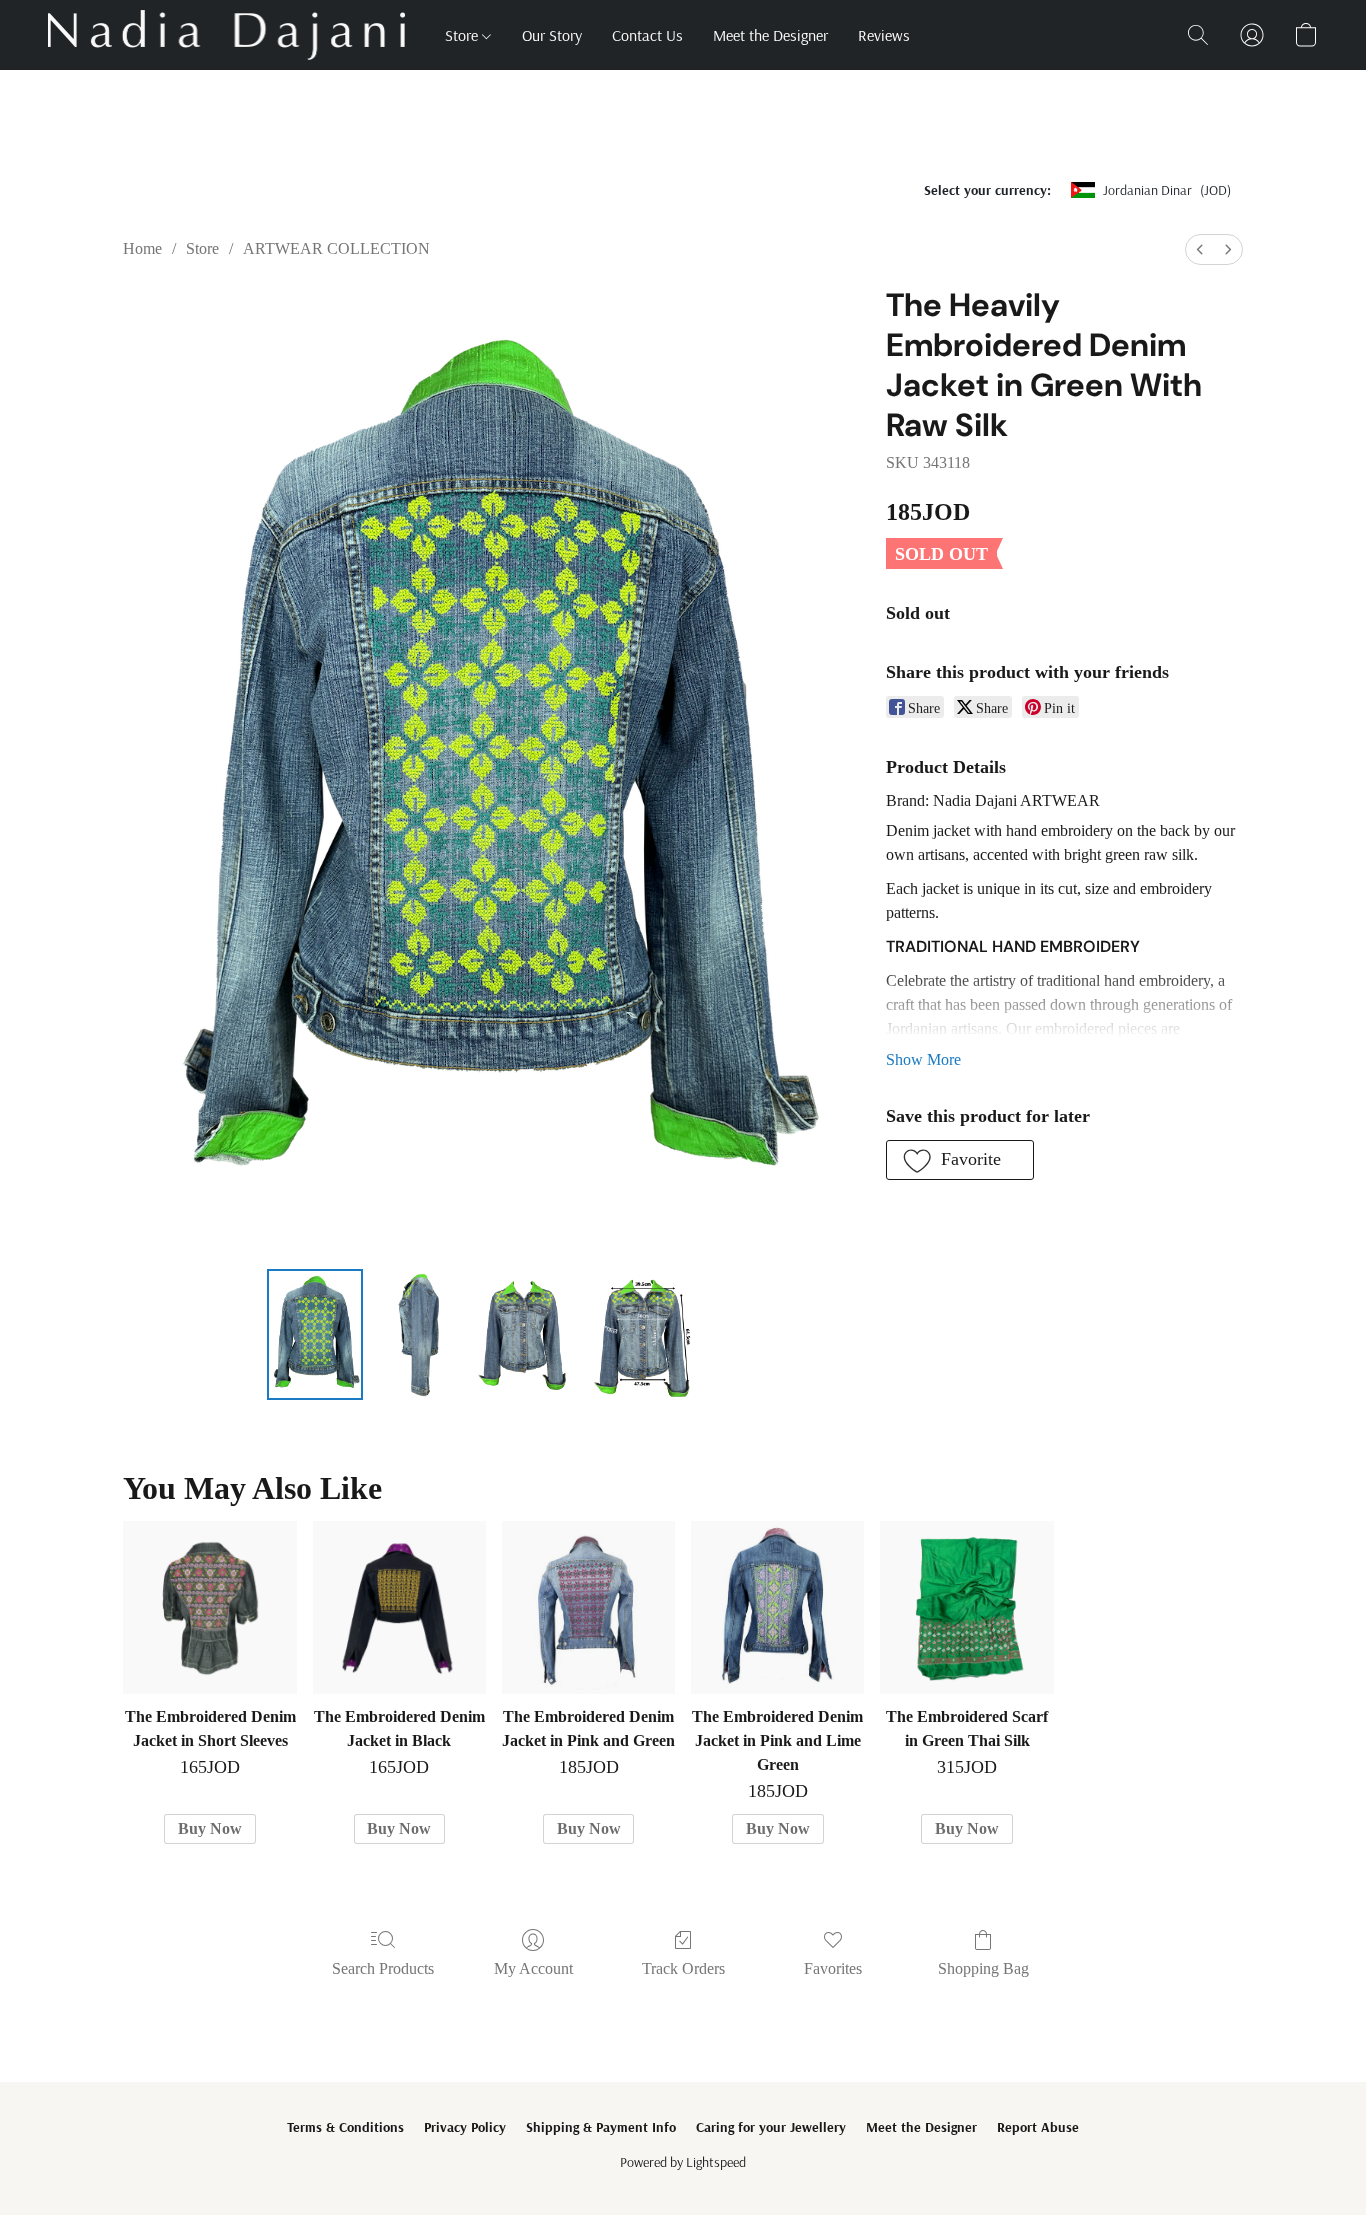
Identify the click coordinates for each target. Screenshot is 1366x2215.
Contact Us (647, 35)
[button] (226, 35)
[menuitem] (1200, 249)
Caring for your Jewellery (771, 2127)
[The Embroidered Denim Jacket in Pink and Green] (588, 1607)
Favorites (833, 1968)
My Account (533, 1968)
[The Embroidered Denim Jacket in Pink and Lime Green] (777, 1607)
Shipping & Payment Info (601, 2127)
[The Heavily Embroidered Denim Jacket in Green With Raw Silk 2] (523, 1334)
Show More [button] (923, 1059)
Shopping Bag (983, 1968)
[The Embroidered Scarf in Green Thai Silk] (966, 1607)
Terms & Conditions (345, 2127)
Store (463, 35)
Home (142, 248)
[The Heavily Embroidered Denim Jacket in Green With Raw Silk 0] (315, 1334)
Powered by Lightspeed (683, 2162)
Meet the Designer (770, 35)
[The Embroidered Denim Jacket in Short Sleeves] (209, 1607)
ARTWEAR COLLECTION (336, 248)
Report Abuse (1038, 2127)
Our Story (552, 35)
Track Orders (683, 1968)
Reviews (884, 35)
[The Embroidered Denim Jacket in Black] (399, 1607)
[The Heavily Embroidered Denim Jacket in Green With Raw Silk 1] (419, 1334)
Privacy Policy (465, 2127)
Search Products (383, 1968)
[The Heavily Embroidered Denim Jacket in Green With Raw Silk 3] (644, 1334)
